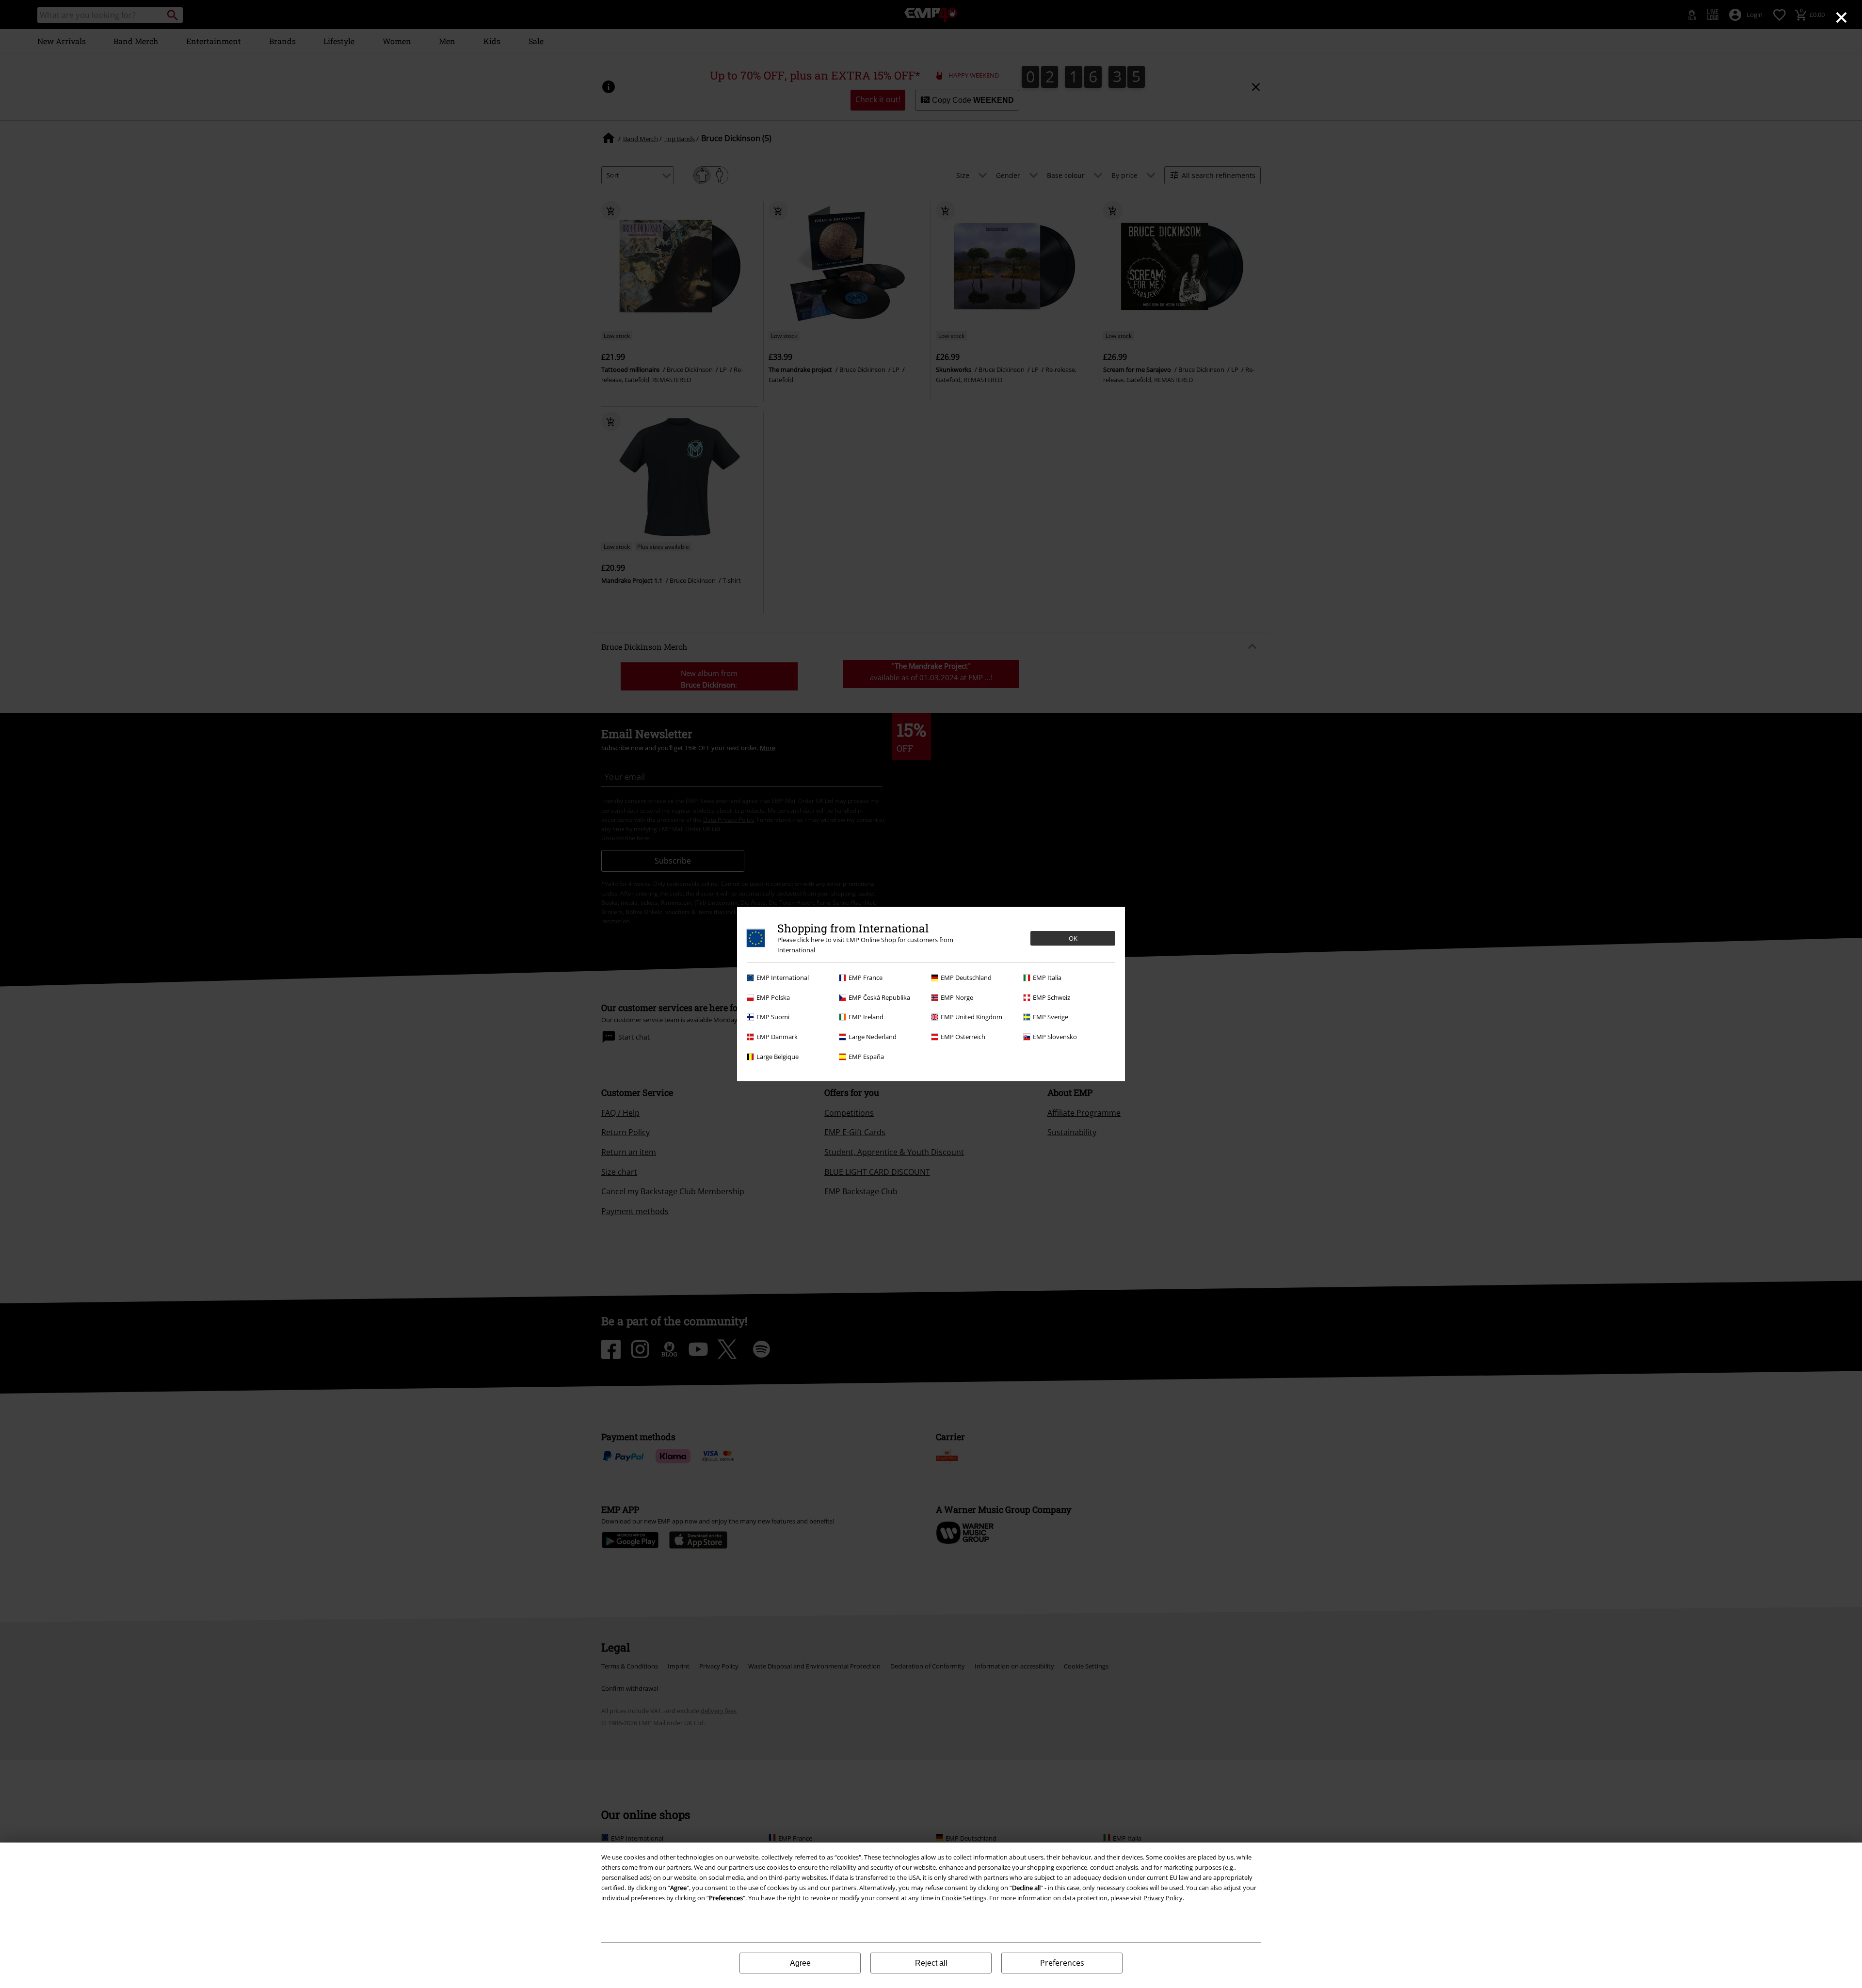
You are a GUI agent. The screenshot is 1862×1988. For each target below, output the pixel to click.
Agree (800, 1963)
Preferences (1062, 1963)
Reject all (931, 1963)
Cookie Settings (964, 1898)
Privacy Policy (1163, 1898)
